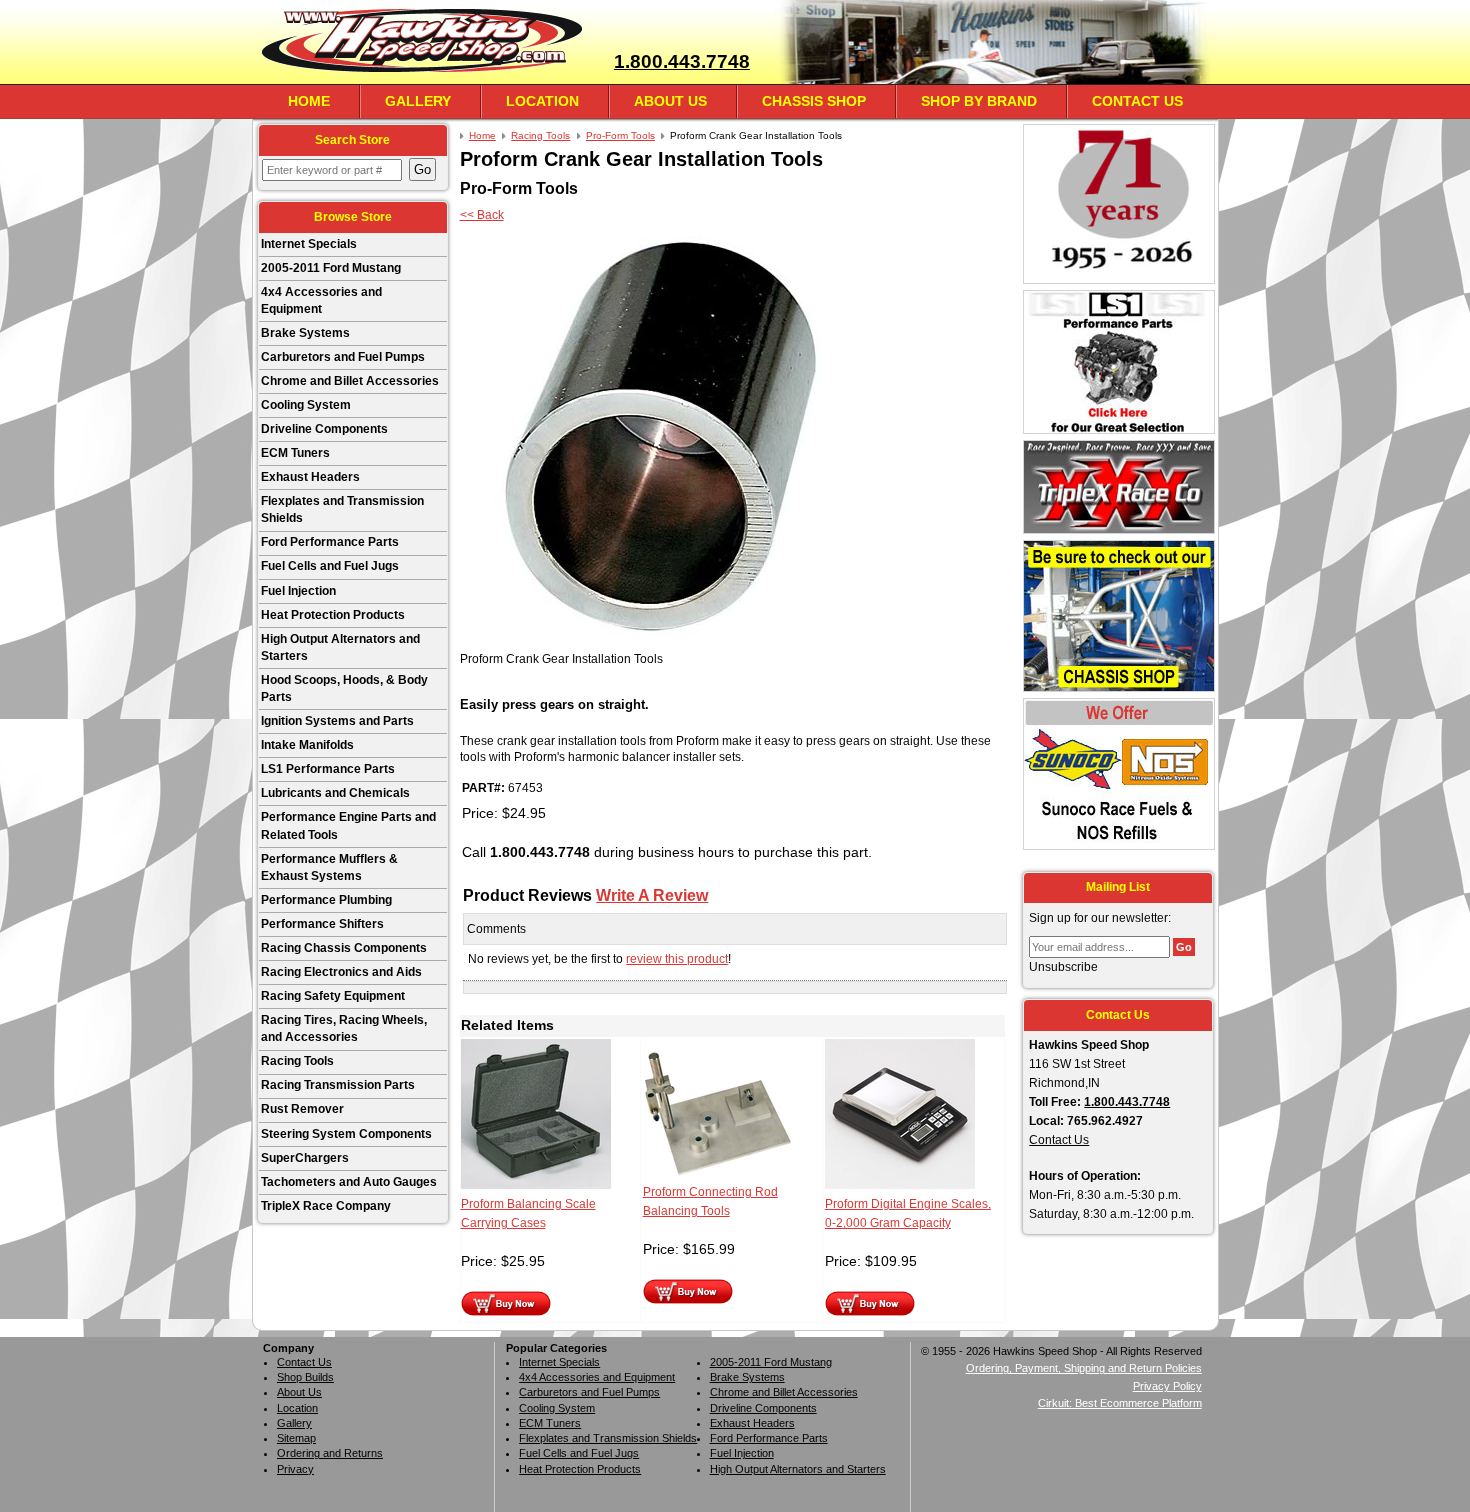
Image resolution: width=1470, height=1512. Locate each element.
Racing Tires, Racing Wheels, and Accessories (344, 1028)
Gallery (418, 101)
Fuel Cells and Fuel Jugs (330, 566)
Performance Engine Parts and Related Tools (348, 825)
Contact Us (1137, 101)
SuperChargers (305, 1158)
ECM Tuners (295, 453)
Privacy (295, 1469)
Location (542, 101)
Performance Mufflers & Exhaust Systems (329, 867)
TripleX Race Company (326, 1206)
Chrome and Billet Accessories (350, 381)
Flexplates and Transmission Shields (342, 509)
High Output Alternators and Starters (340, 647)
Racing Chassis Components (344, 948)
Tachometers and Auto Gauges (349, 1182)
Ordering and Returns (330, 1453)
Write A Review (652, 895)
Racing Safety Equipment (333, 996)
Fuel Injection (298, 591)
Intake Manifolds (307, 745)
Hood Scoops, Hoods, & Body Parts (344, 688)
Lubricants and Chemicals (335, 793)
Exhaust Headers (310, 477)
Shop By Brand (979, 101)
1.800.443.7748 (682, 61)
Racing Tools (297, 1061)
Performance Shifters (322, 924)
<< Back (482, 215)
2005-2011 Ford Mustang (331, 268)
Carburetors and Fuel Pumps (343, 357)
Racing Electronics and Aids (341, 972)
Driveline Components (324, 429)
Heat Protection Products (333, 615)
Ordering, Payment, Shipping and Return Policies (1084, 1368)
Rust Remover (302, 1109)
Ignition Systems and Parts (337, 721)
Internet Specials (309, 244)
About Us (670, 101)
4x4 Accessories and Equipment (321, 300)
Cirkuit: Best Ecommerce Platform (1120, 1403)
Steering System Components (346, 1134)
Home (309, 101)
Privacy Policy (1167, 1386)
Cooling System (306, 405)
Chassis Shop (814, 101)
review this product (677, 959)
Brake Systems (305, 333)
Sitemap (296, 1438)
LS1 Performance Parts (328, 769)
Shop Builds (305, 1377)
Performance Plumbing (326, 900)
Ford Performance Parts (330, 542)
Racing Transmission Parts (338, 1085)
